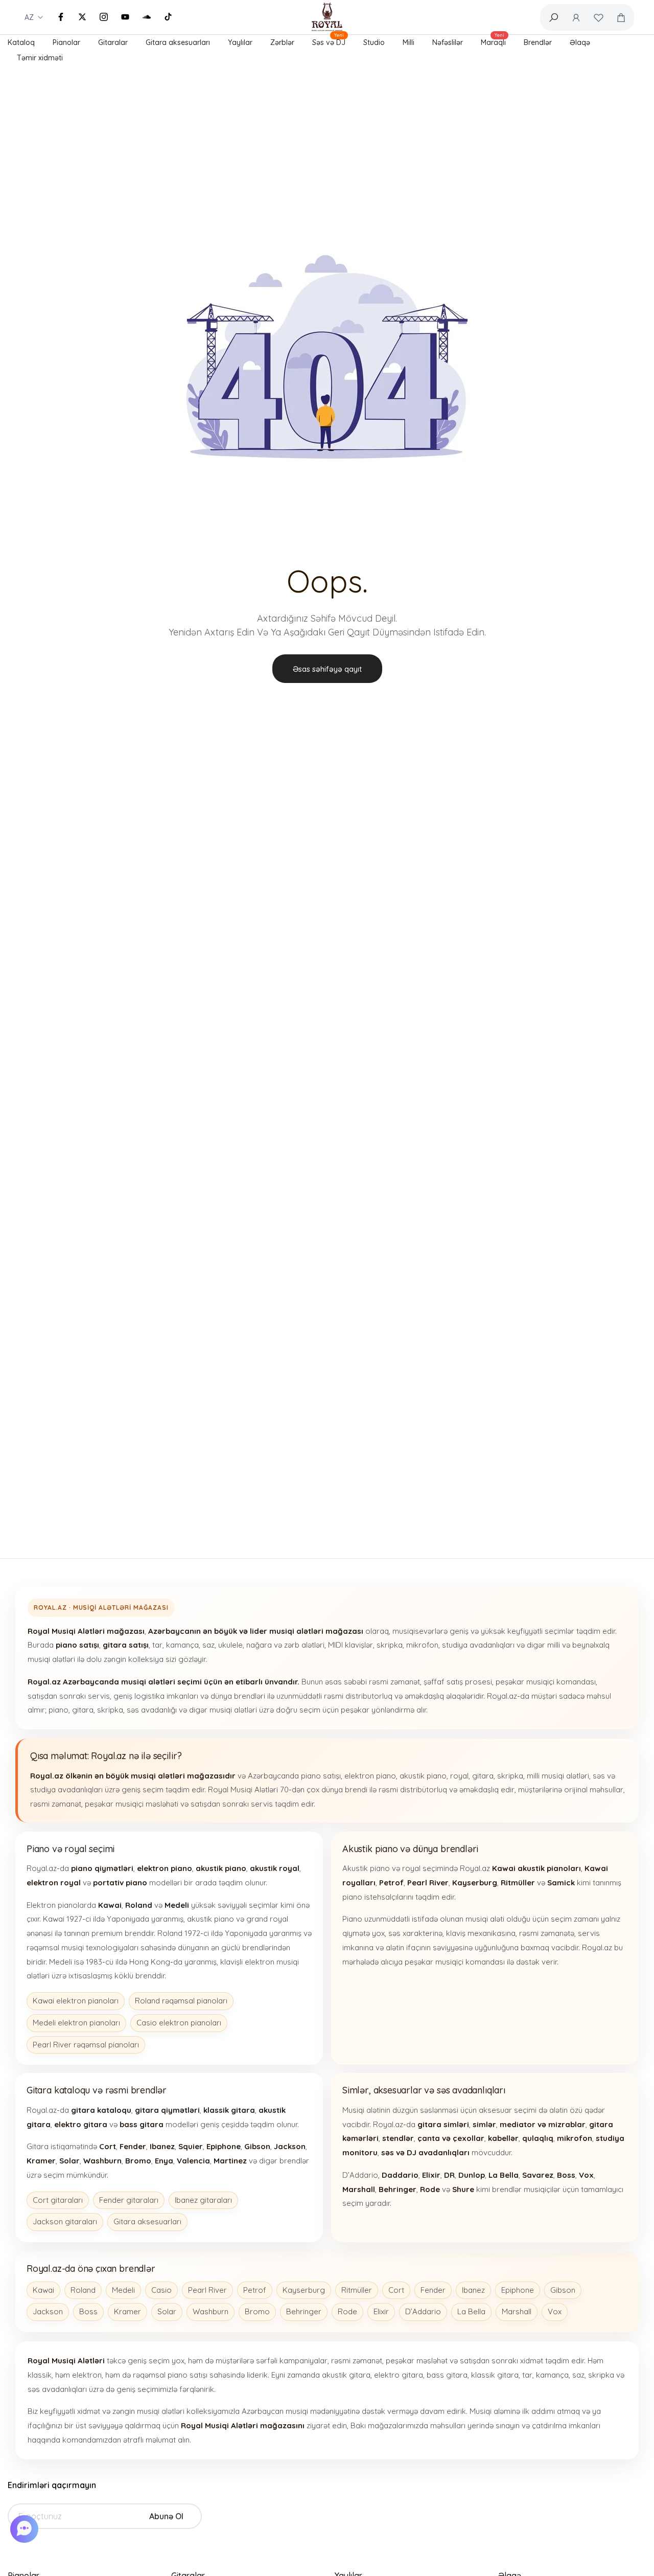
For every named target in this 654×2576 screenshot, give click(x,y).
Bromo (257, 2311)
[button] (26, 2529)
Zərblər (282, 42)
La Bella (471, 2311)
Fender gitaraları (129, 2200)
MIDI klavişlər (351, 1645)
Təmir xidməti (40, 58)
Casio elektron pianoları (179, 2023)
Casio (161, 2290)
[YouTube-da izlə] (125, 17)
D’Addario (423, 2311)
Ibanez (473, 2290)
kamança (182, 1645)
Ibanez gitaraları (203, 2200)
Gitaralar (113, 42)
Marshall (517, 2311)
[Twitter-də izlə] (82, 17)
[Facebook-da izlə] (61, 17)
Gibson (563, 2290)
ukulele (230, 1645)
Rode (347, 2311)
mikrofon (422, 1645)
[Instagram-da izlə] (104, 17)
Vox (555, 2311)
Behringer (304, 2311)
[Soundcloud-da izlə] (147, 17)
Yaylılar (240, 42)
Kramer (127, 2311)
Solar (167, 2311)
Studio (374, 42)
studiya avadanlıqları (478, 1645)
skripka (390, 1645)
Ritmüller (357, 2290)
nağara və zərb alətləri (285, 1645)
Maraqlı (493, 41)
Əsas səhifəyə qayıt (327, 669)
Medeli (123, 2290)
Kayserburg (304, 2290)
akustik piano (423, 1776)
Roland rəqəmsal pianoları (181, 2001)
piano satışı (321, 1776)
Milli (408, 42)
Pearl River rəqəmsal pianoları (86, 2045)
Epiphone (518, 2290)
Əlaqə (580, 42)
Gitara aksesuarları (178, 42)
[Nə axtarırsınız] (553, 17)
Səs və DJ (329, 41)
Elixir (381, 2311)
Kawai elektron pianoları (76, 2001)
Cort (396, 2290)
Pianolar (66, 42)
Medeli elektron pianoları (76, 2023)
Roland (83, 2290)
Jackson (48, 2311)
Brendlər (538, 42)
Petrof (255, 2290)
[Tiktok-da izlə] (168, 17)
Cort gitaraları (58, 2200)
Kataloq (21, 42)
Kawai (43, 2290)
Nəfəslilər (448, 42)
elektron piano (370, 1776)
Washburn (211, 2311)
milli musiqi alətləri (558, 1776)
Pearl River (207, 2290)
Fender (433, 2290)
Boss (88, 2311)
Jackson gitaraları (65, 2221)
